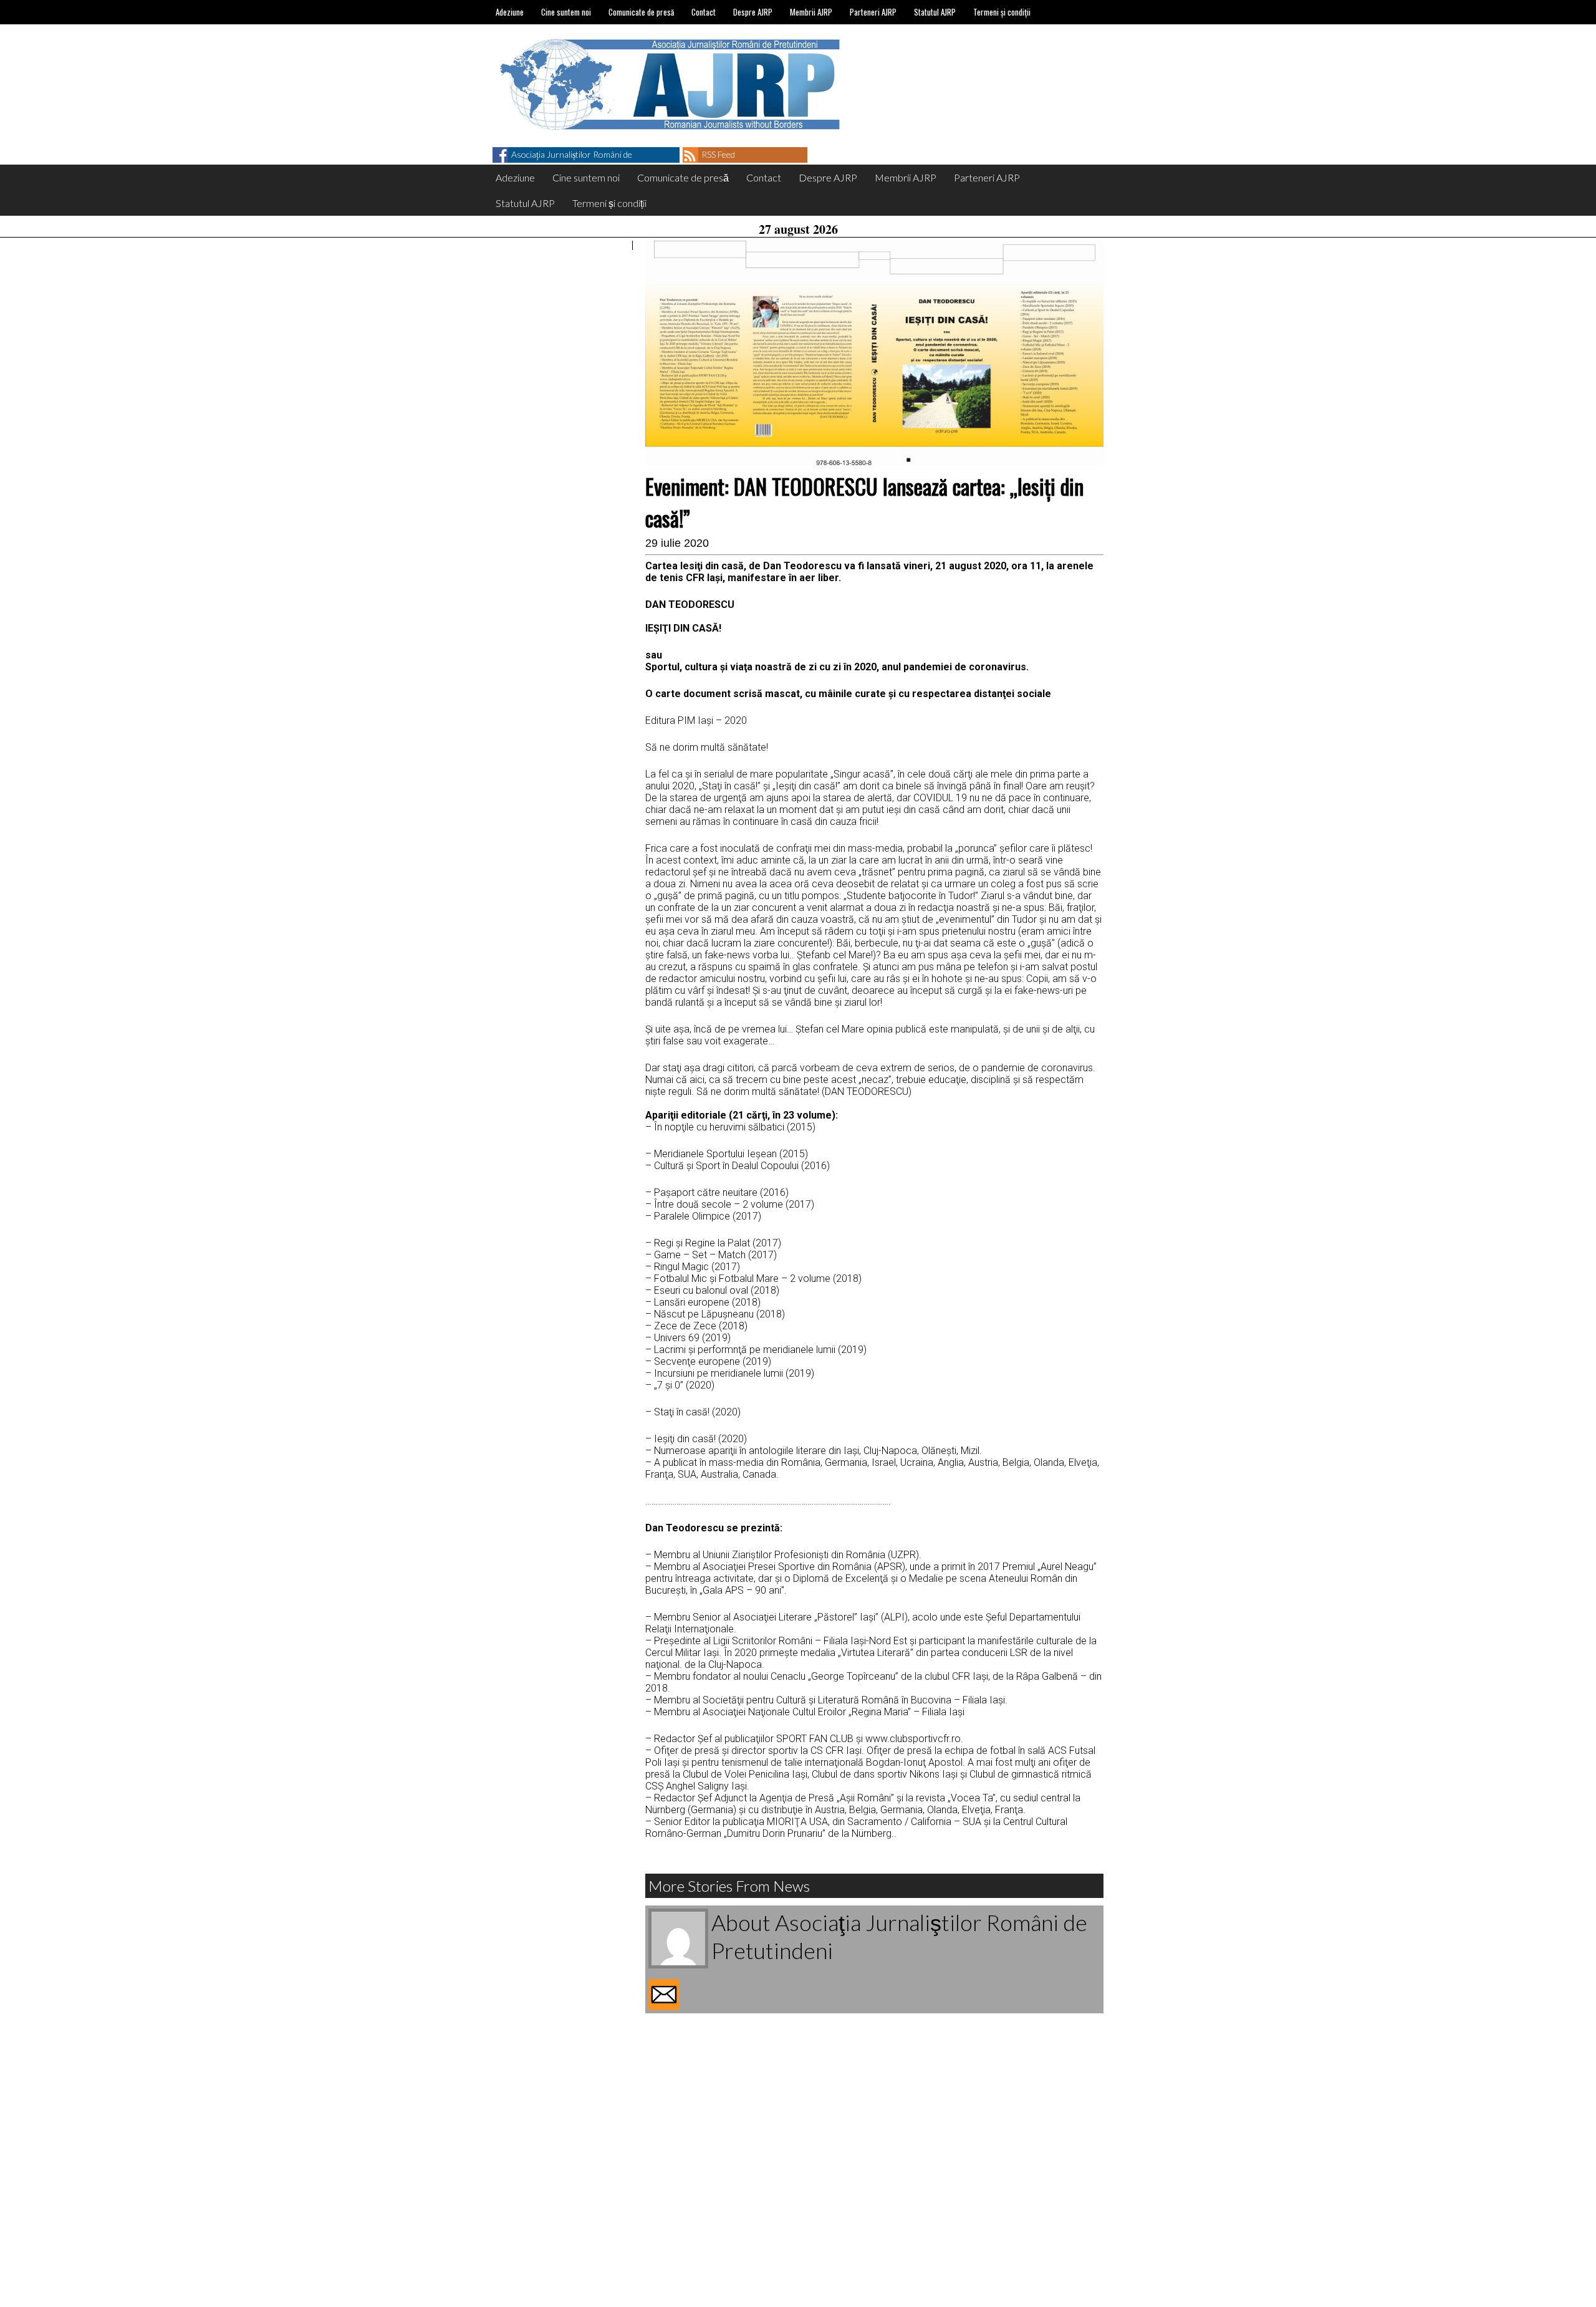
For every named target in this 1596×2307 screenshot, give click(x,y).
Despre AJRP (753, 12)
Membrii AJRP (811, 12)
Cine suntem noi (566, 12)
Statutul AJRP (935, 12)
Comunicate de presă (641, 12)
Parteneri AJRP (873, 12)
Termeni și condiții (1002, 12)
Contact (704, 12)
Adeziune (510, 12)
